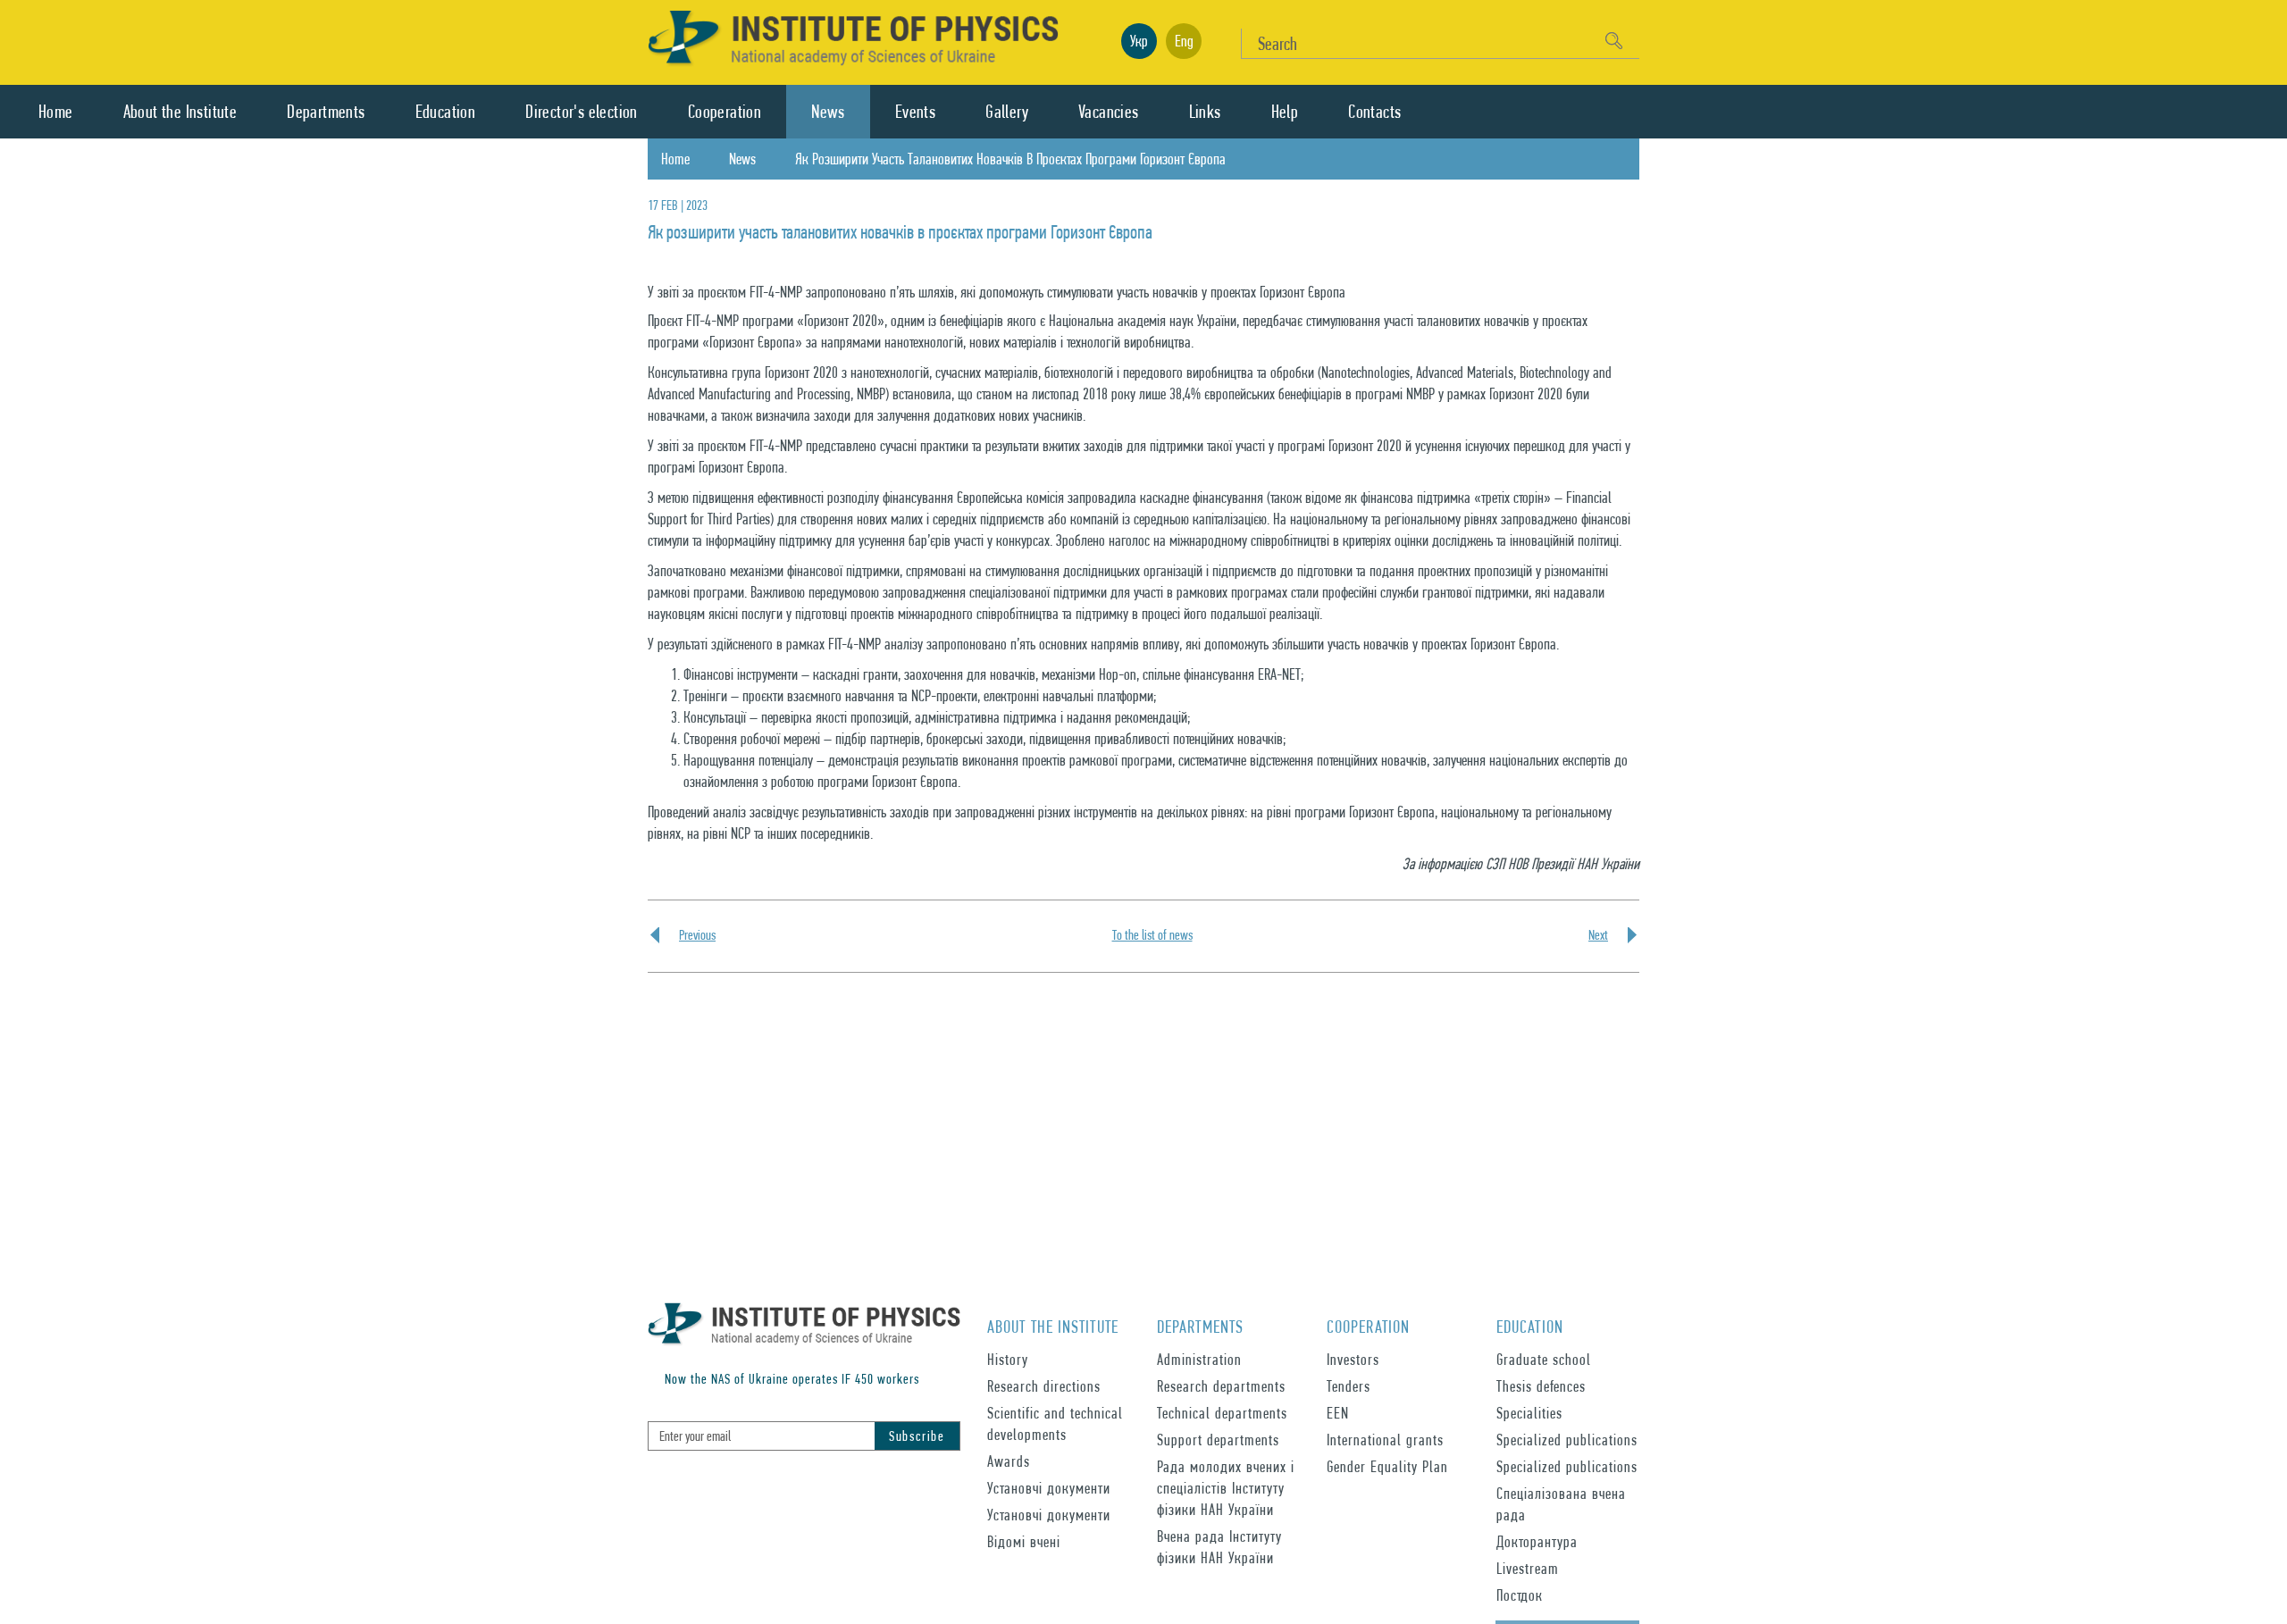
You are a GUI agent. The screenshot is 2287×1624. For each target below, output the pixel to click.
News (828, 112)
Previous (697, 935)
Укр (1139, 41)
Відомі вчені (1024, 1541)
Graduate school (1544, 1359)
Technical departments (1222, 1413)
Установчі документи (1049, 1488)
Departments (326, 112)
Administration (1199, 1359)
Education (446, 112)
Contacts (1374, 112)
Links (1205, 112)
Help (1285, 112)
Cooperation (725, 112)
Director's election (582, 112)
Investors (1353, 1359)
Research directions (1044, 1386)
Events (915, 112)
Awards (1009, 1461)
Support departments (1218, 1440)
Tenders (1349, 1386)
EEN (1338, 1413)
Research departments (1221, 1386)
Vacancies (1109, 112)
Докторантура (1537, 1541)
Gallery (1007, 112)
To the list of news (1152, 935)
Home (56, 112)
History (1008, 1359)
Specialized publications (1567, 1440)
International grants (1385, 1440)
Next (1598, 935)
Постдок (1520, 1595)
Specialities (1529, 1413)
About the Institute (180, 112)
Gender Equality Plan (1387, 1466)
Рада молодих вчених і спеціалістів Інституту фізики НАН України (1226, 1488)
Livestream (1528, 1568)
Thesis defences (1541, 1386)
